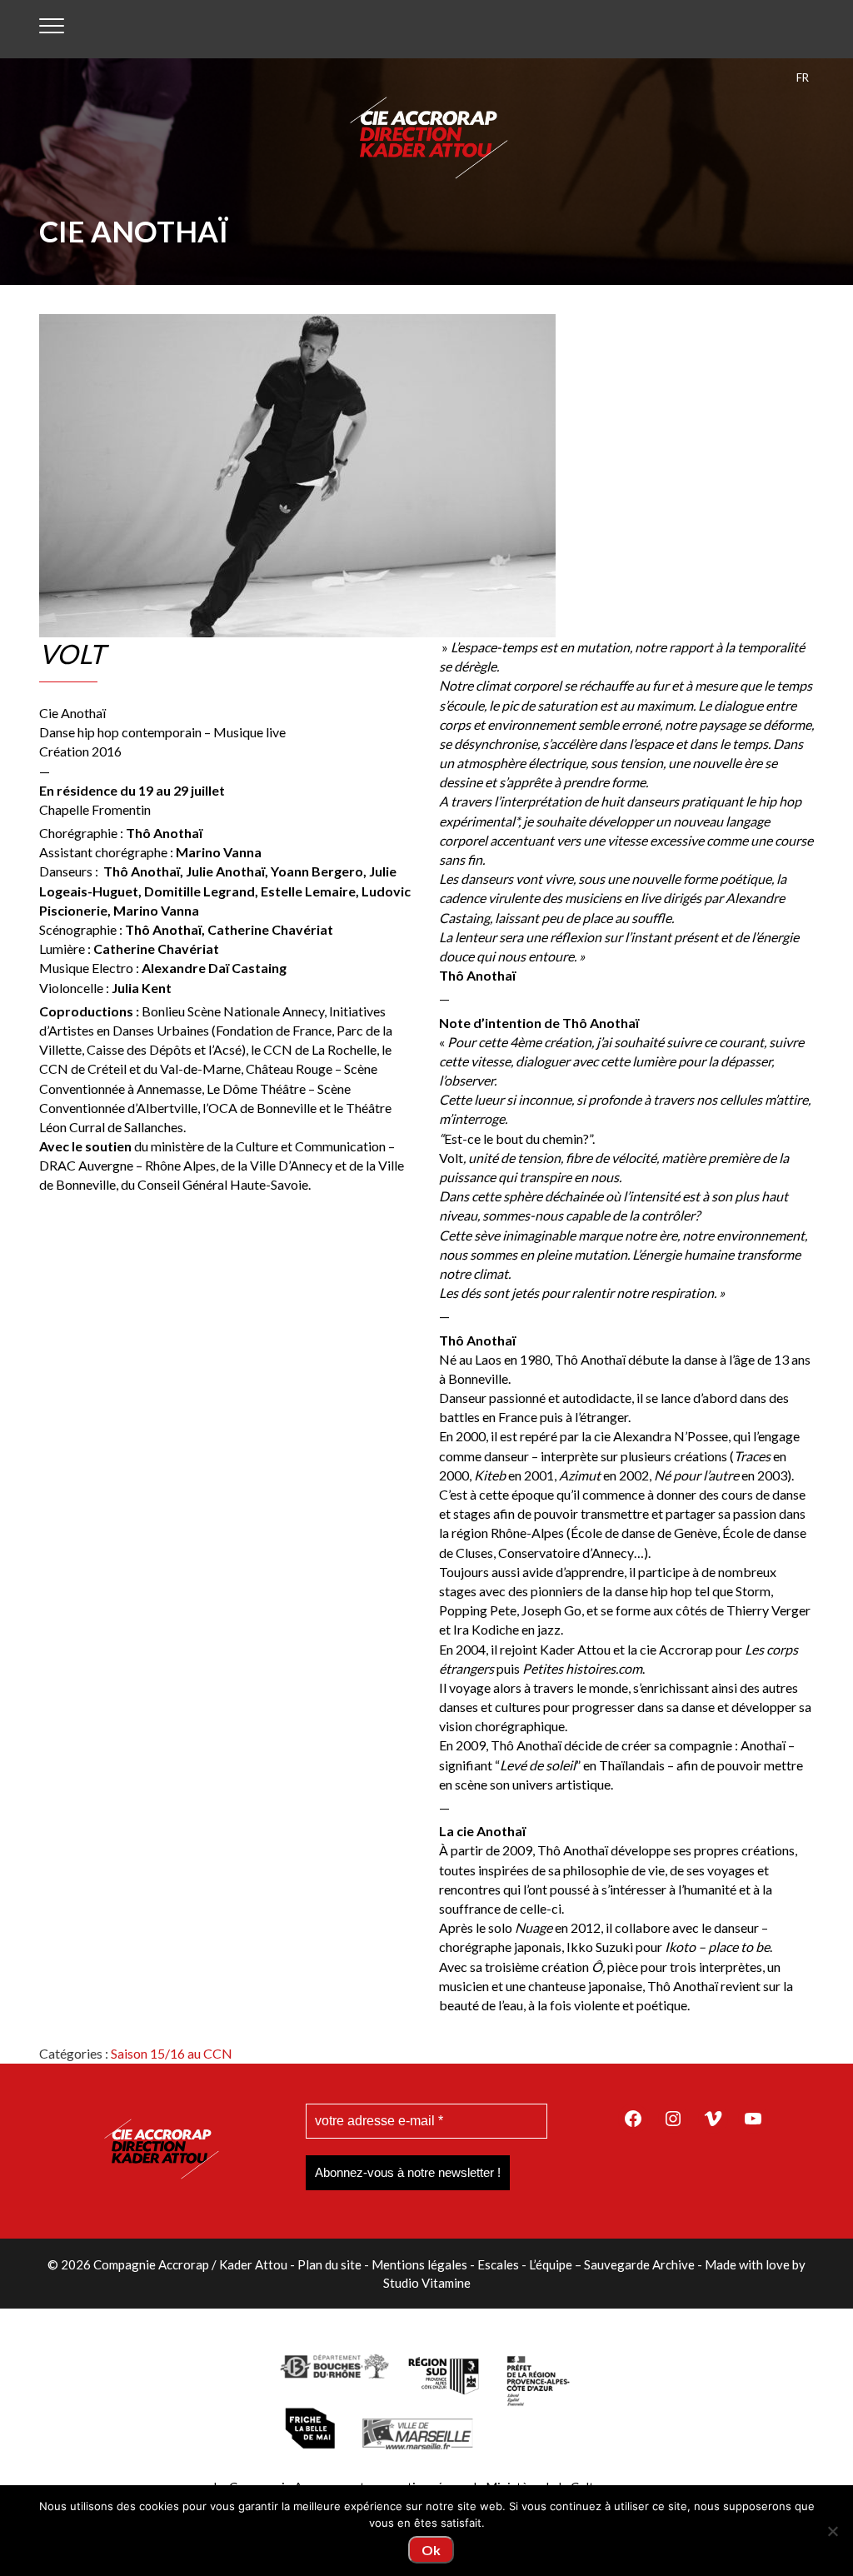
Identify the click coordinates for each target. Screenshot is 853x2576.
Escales (498, 2264)
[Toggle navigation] (52, 29)
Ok (431, 2550)
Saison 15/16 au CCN (172, 2053)
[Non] (832, 2531)
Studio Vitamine (427, 2283)
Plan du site (329, 2264)
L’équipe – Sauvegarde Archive (612, 2264)
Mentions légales (419, 2264)
